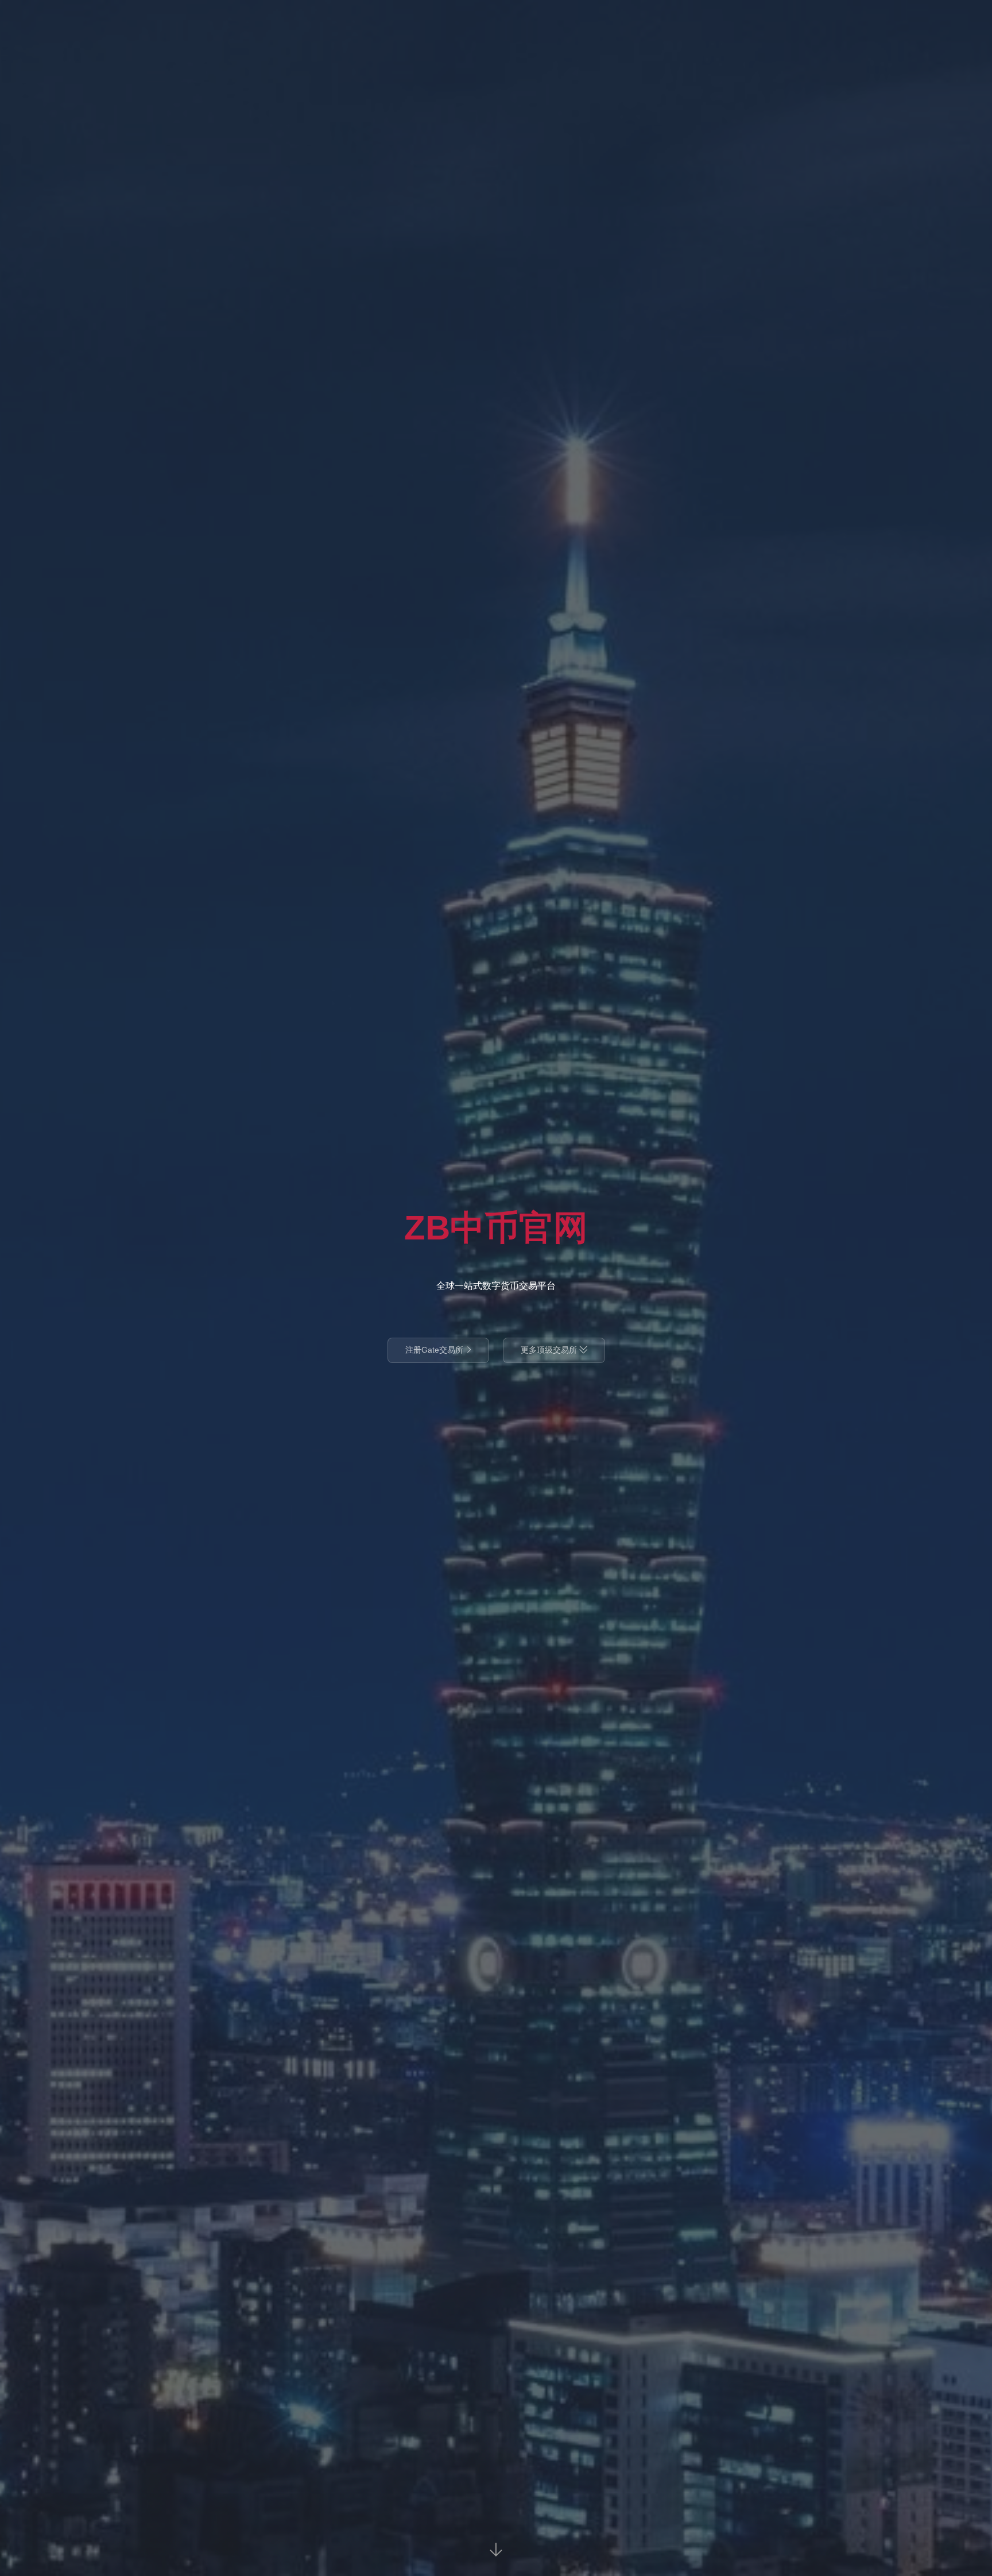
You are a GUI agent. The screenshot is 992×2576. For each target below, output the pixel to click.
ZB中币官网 (496, 1228)
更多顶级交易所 (554, 1350)
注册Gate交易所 (438, 1350)
